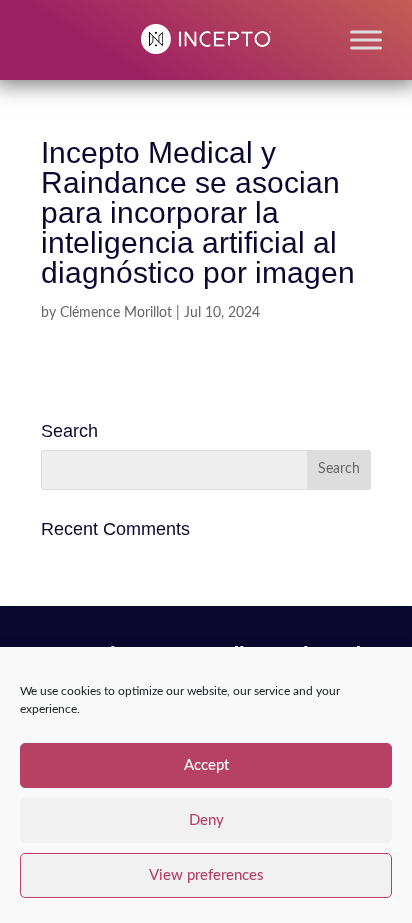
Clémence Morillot (116, 313)
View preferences (206, 875)
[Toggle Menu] (366, 39)
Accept (206, 765)
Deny (206, 820)
